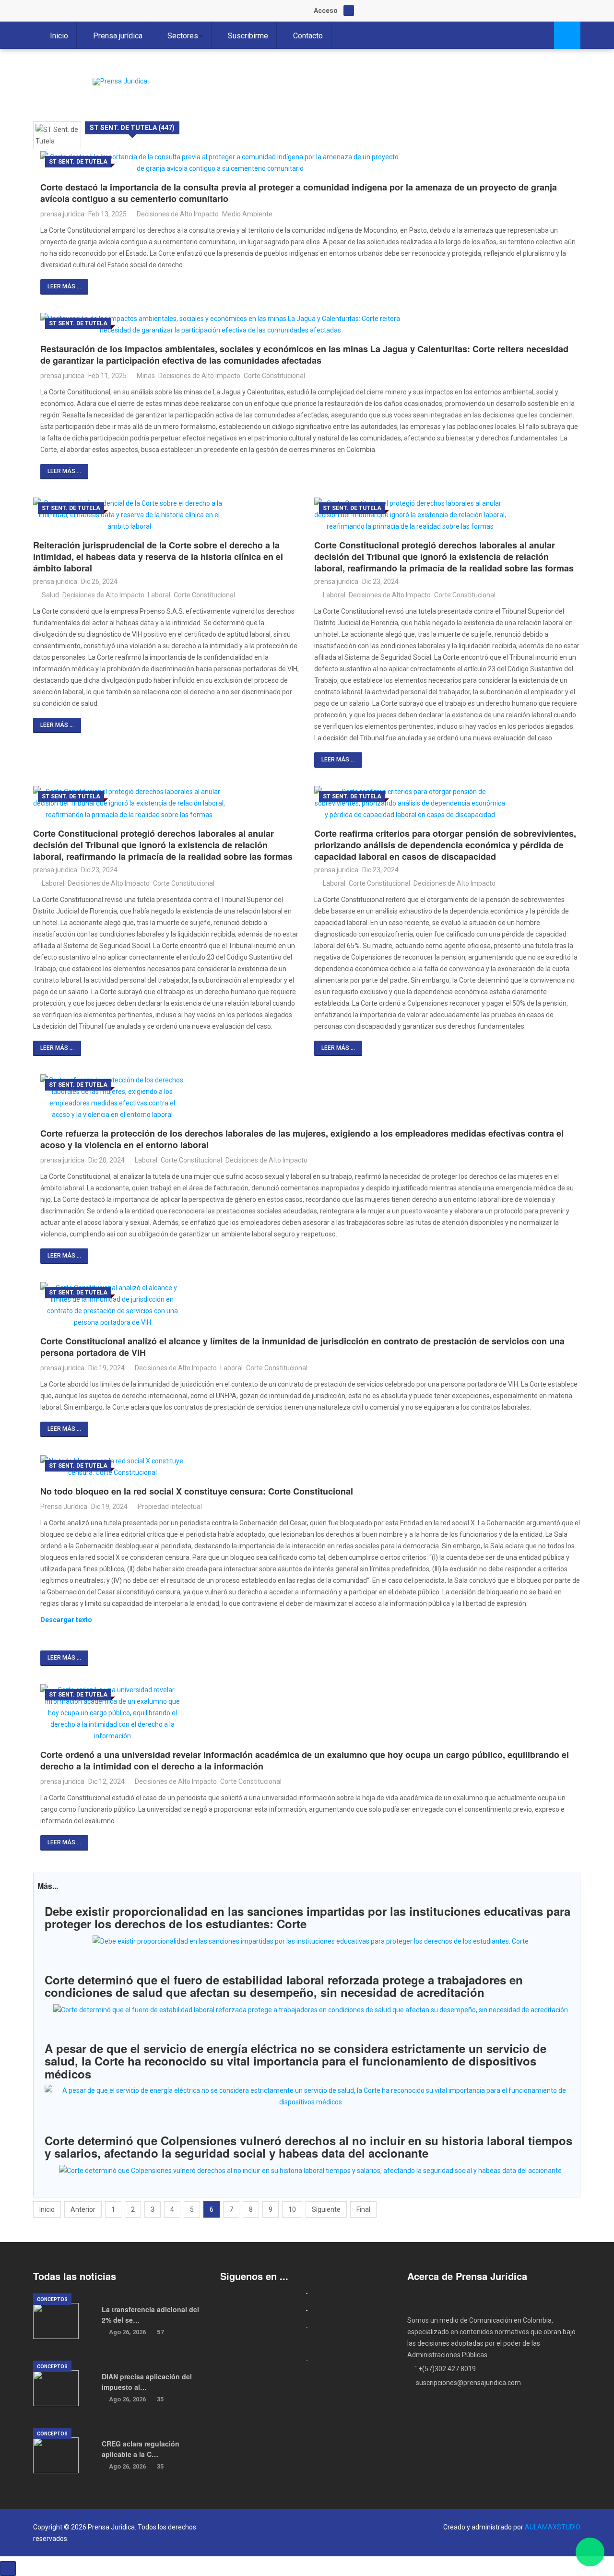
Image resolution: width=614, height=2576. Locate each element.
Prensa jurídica (118, 36)
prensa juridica (62, 214)
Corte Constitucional (274, 376)
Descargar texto (66, 1620)
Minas (146, 376)
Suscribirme (248, 36)
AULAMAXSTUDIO (553, 2527)
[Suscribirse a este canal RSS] (573, 112)
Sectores (183, 36)
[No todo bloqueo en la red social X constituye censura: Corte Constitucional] (310, 1467)
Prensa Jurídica (64, 1507)
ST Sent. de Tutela (78, 162)
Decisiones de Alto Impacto (178, 214)
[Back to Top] (8, 2569)
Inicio (59, 36)
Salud (50, 595)
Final (363, 2209)
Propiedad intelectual (170, 1507)
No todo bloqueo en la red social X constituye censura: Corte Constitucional (197, 1491)
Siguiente (326, 2209)
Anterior (83, 2209)
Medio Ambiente (247, 214)
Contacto (308, 36)
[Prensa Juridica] (120, 82)
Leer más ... (64, 286)
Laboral (159, 595)
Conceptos (52, 2299)
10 (292, 2209)
